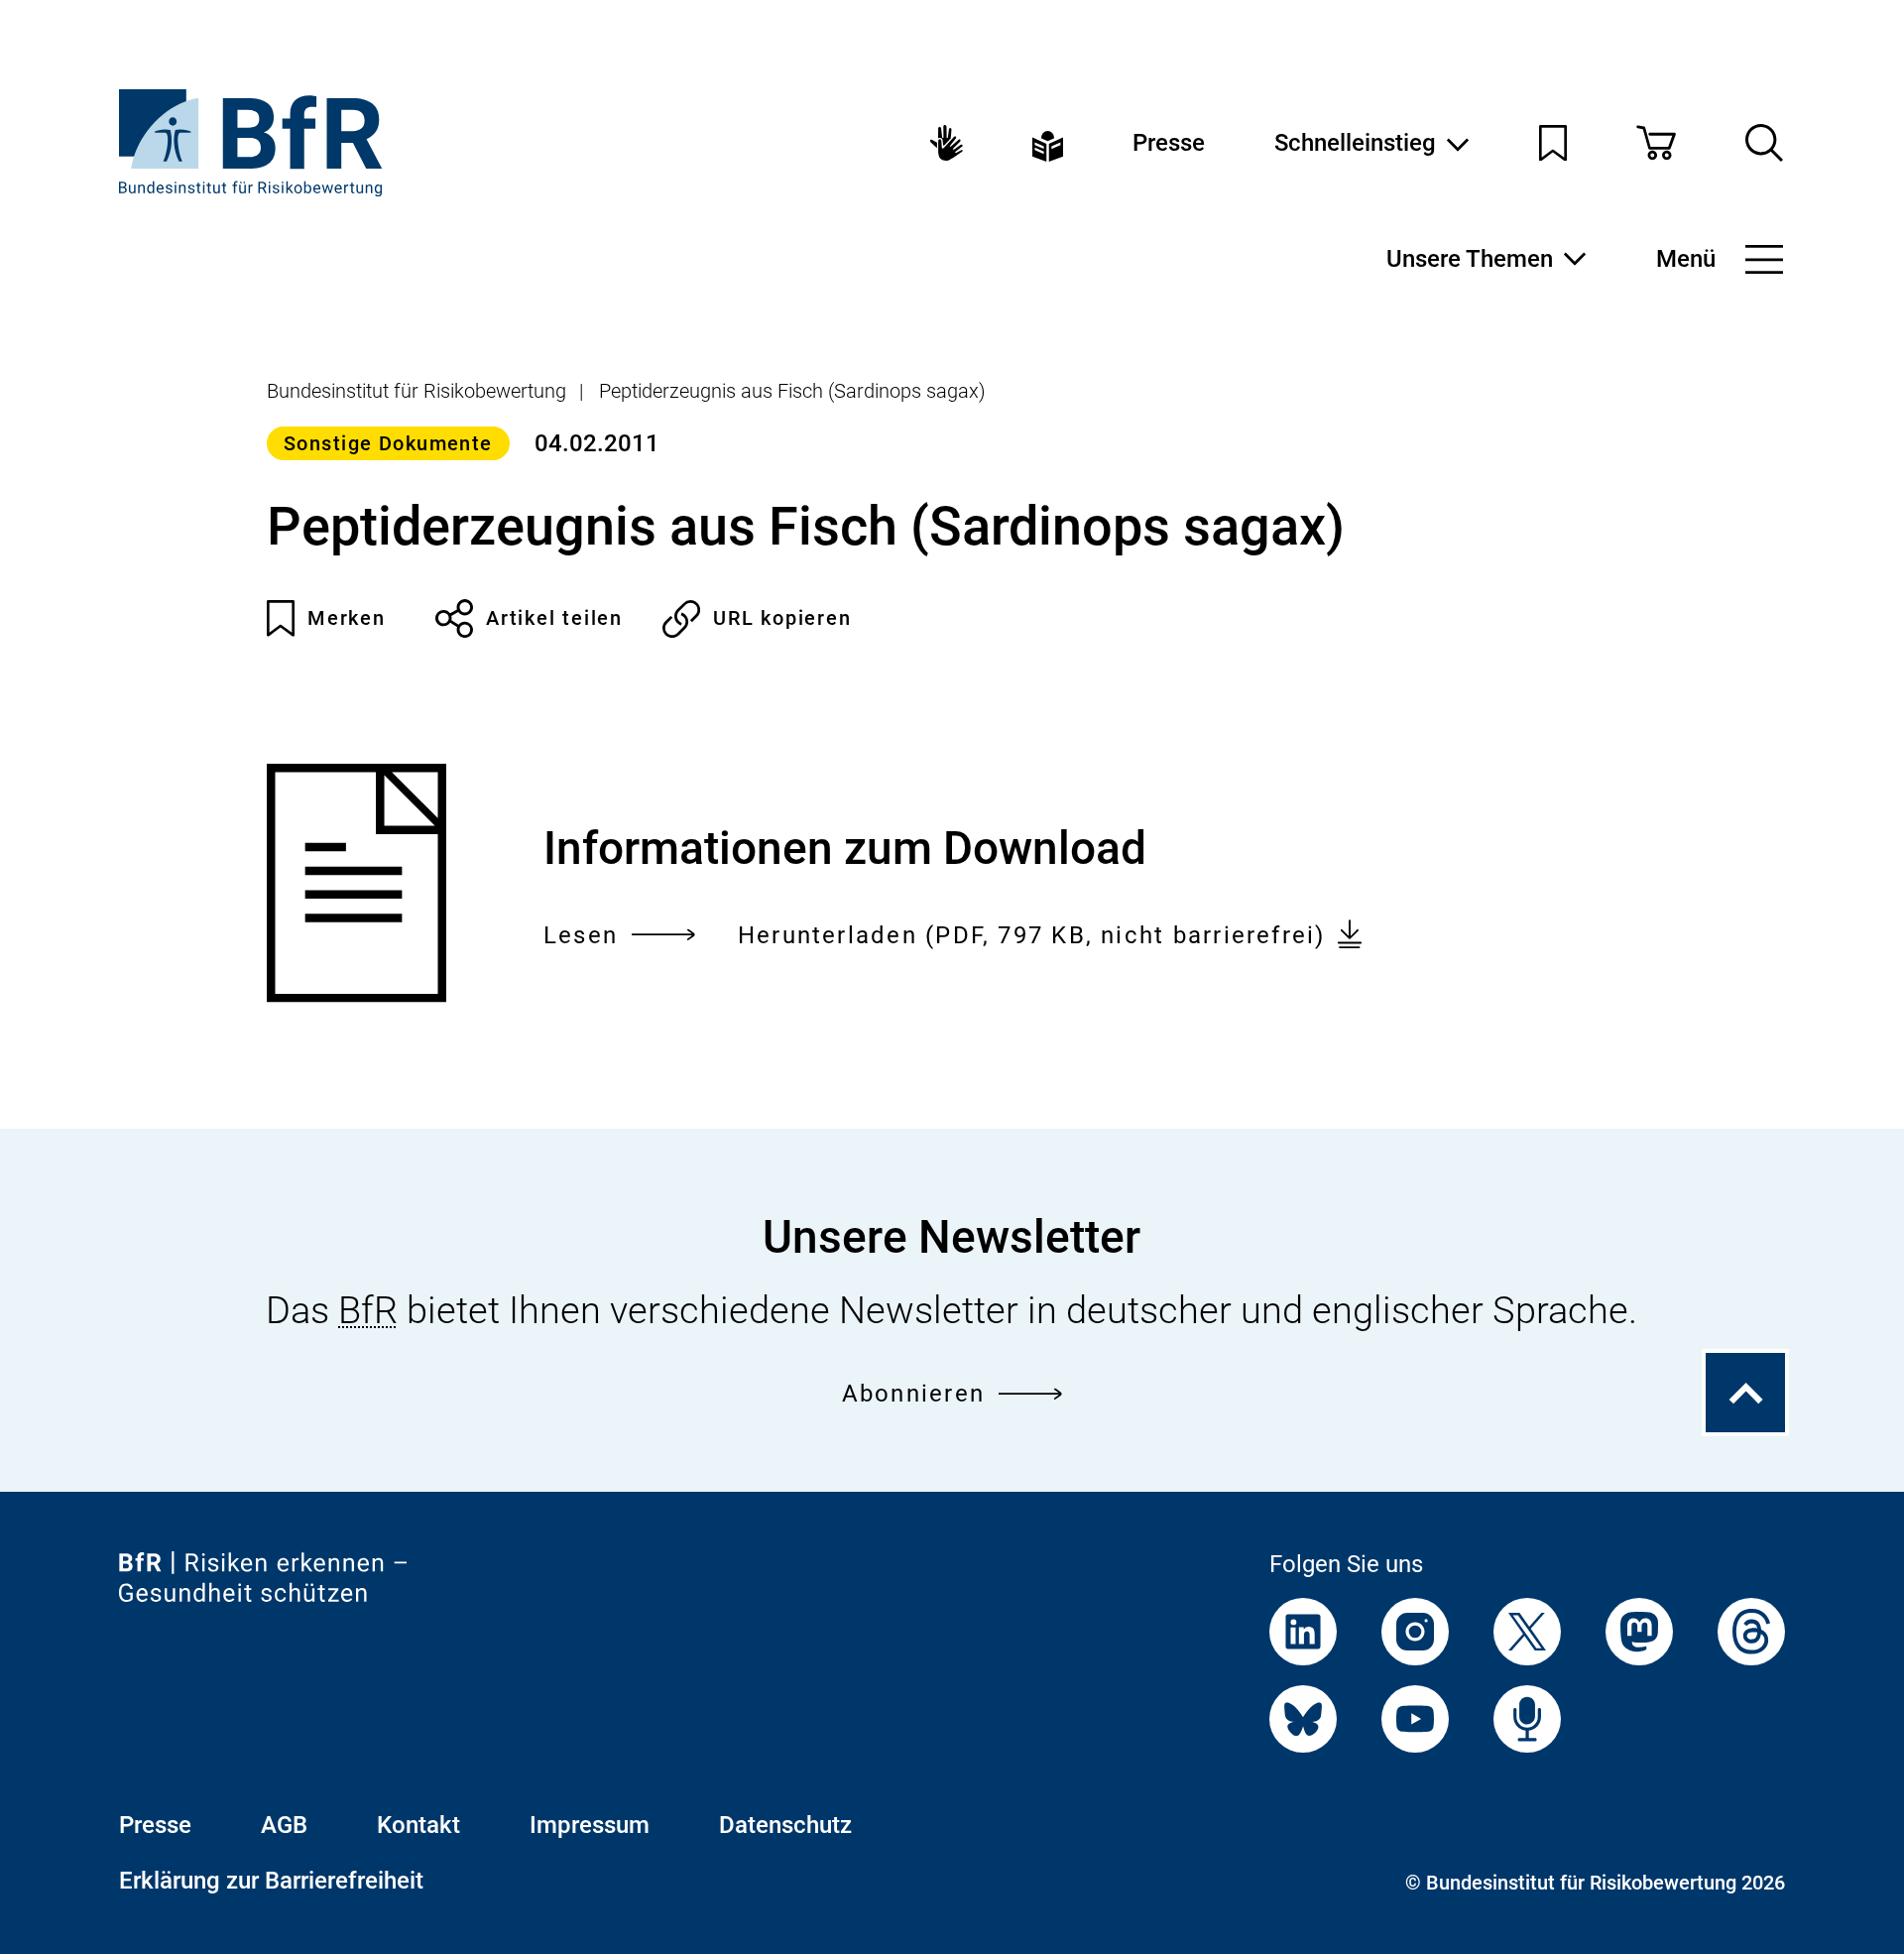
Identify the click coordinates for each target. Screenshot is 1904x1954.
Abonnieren (913, 1394)
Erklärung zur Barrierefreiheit (271, 1881)
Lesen (581, 938)
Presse (1169, 143)
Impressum (590, 1825)
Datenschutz (785, 1825)
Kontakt (418, 1825)
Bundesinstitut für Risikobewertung (416, 391)
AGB (284, 1825)
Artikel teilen (554, 618)
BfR (368, 1310)
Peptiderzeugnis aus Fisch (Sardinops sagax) (792, 391)
